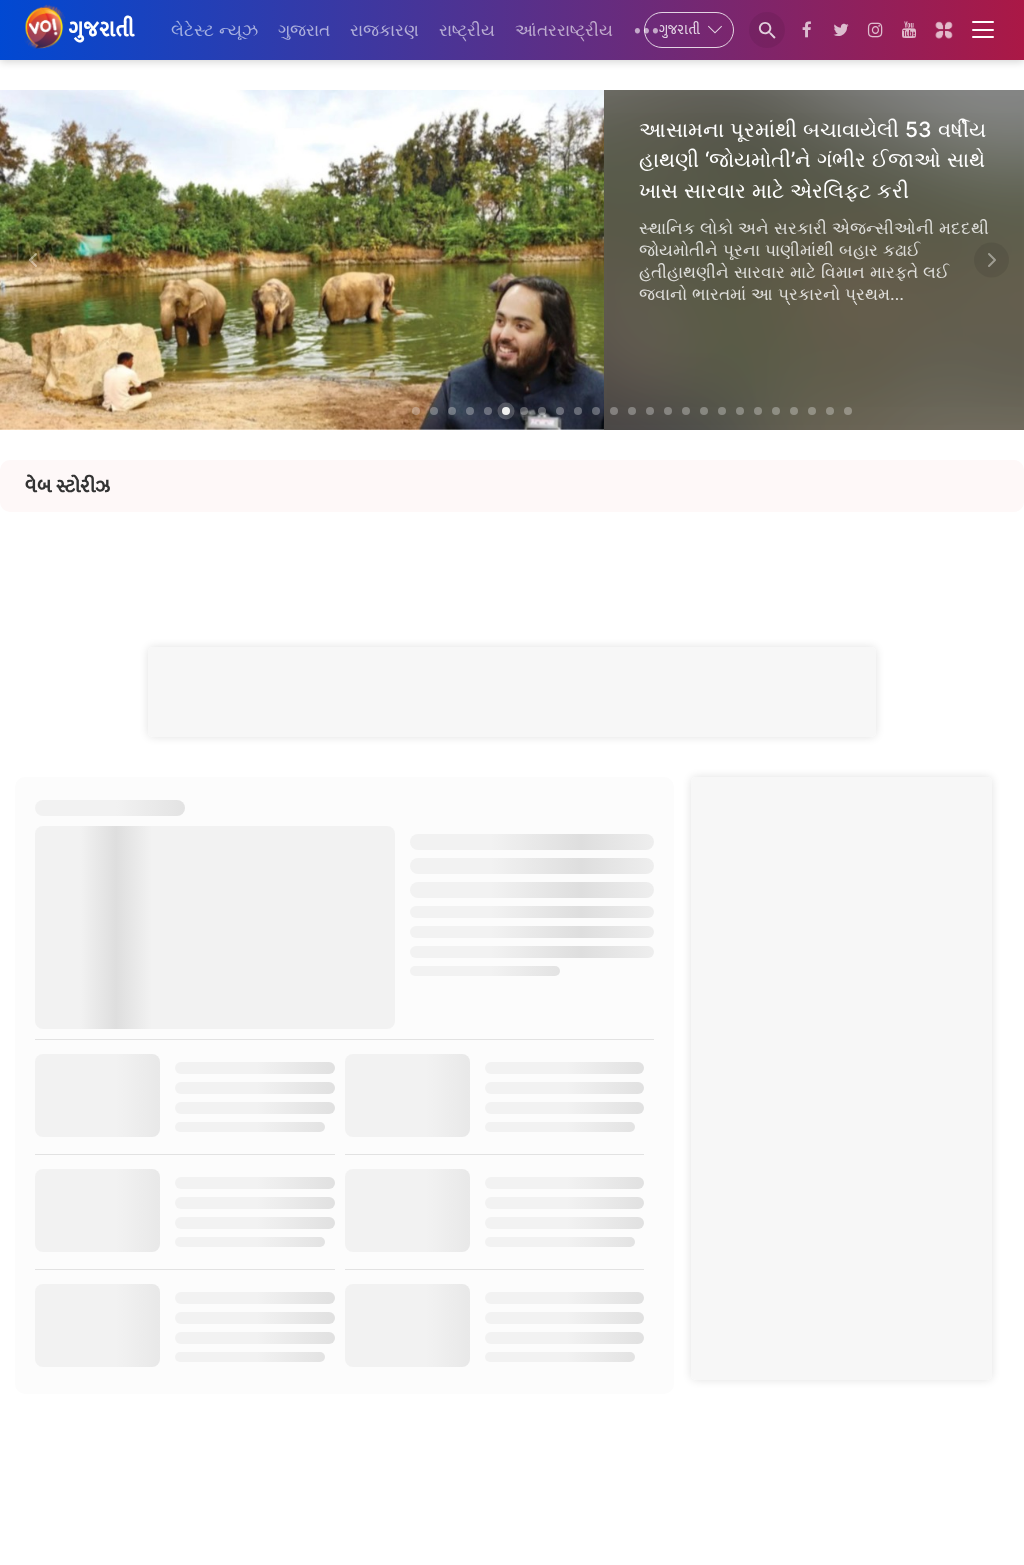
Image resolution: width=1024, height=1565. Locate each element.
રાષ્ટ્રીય (467, 30)
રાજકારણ (384, 30)
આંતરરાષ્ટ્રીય (564, 30)
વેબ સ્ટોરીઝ (67, 486)
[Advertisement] (512, 557)
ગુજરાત (304, 30)
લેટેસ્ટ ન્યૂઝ (214, 30)
